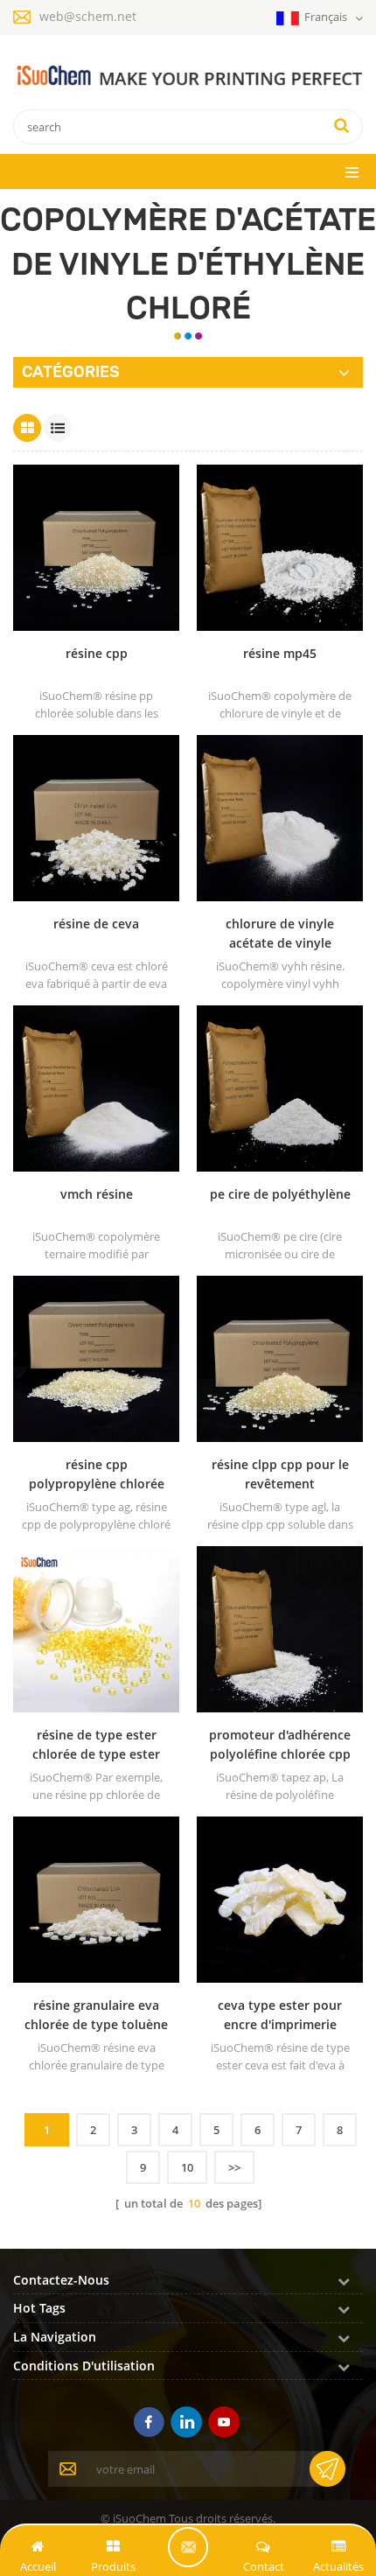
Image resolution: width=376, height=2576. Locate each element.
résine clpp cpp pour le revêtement (280, 1474)
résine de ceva (96, 924)
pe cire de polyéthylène (280, 1194)
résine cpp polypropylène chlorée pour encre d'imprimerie (96, 1475)
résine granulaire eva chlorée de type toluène (96, 2015)
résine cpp (97, 653)
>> (234, 2167)
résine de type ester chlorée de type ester (96, 1744)
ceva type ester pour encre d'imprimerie (280, 2015)
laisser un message (188, 2547)
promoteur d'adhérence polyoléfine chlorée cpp (280, 1744)
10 (187, 2167)
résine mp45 (280, 653)
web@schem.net (88, 16)
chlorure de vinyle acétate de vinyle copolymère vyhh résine (280, 934)
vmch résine (97, 1194)
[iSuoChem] (188, 77)
